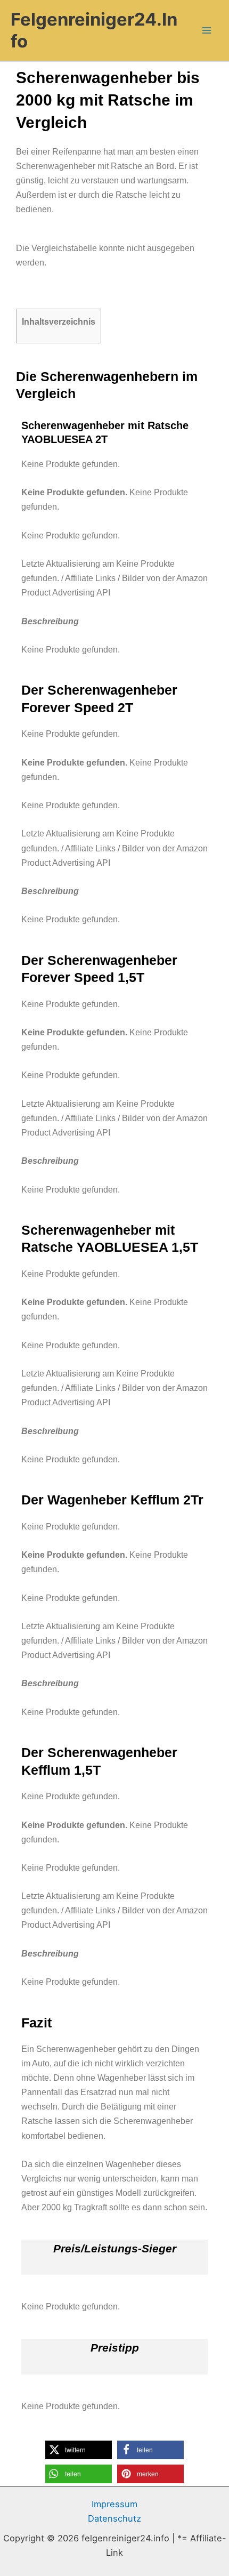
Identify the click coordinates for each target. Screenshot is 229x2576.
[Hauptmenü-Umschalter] (206, 31)
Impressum (114, 2504)
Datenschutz (114, 2518)
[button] (79, 2450)
